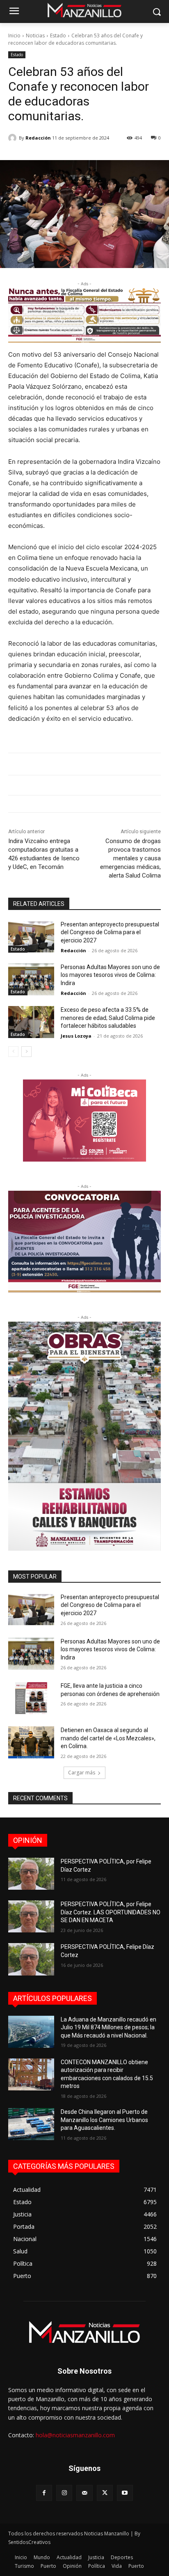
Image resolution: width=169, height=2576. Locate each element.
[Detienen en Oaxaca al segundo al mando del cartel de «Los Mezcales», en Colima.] (31, 1742)
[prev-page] (13, 1052)
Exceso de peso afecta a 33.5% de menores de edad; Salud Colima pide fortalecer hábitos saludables (108, 1018)
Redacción (38, 138)
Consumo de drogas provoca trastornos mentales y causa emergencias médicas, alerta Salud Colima (130, 858)
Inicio (14, 36)
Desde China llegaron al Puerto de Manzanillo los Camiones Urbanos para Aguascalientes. (104, 2120)
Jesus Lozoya (76, 1036)
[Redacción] (14, 138)
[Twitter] (105, 2493)
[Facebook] (44, 2493)
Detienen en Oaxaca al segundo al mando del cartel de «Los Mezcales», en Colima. (108, 1738)
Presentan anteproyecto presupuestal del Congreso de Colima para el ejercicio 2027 (110, 932)
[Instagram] (64, 2493)
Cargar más (82, 1773)
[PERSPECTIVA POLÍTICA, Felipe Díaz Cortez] (31, 1959)
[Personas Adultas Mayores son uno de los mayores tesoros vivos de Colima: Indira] (31, 979)
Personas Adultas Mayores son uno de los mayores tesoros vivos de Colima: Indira (110, 975)
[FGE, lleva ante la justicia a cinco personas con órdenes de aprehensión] (31, 1698)
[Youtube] (125, 2493)
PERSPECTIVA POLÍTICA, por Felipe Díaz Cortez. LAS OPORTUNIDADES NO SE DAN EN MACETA (111, 1912)
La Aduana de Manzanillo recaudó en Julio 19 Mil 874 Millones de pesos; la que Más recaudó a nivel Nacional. (108, 2027)
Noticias (35, 36)
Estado (58, 36)
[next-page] (26, 1052)
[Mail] (84, 2493)
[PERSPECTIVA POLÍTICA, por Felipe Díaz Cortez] (31, 1874)
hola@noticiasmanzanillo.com (75, 2435)
